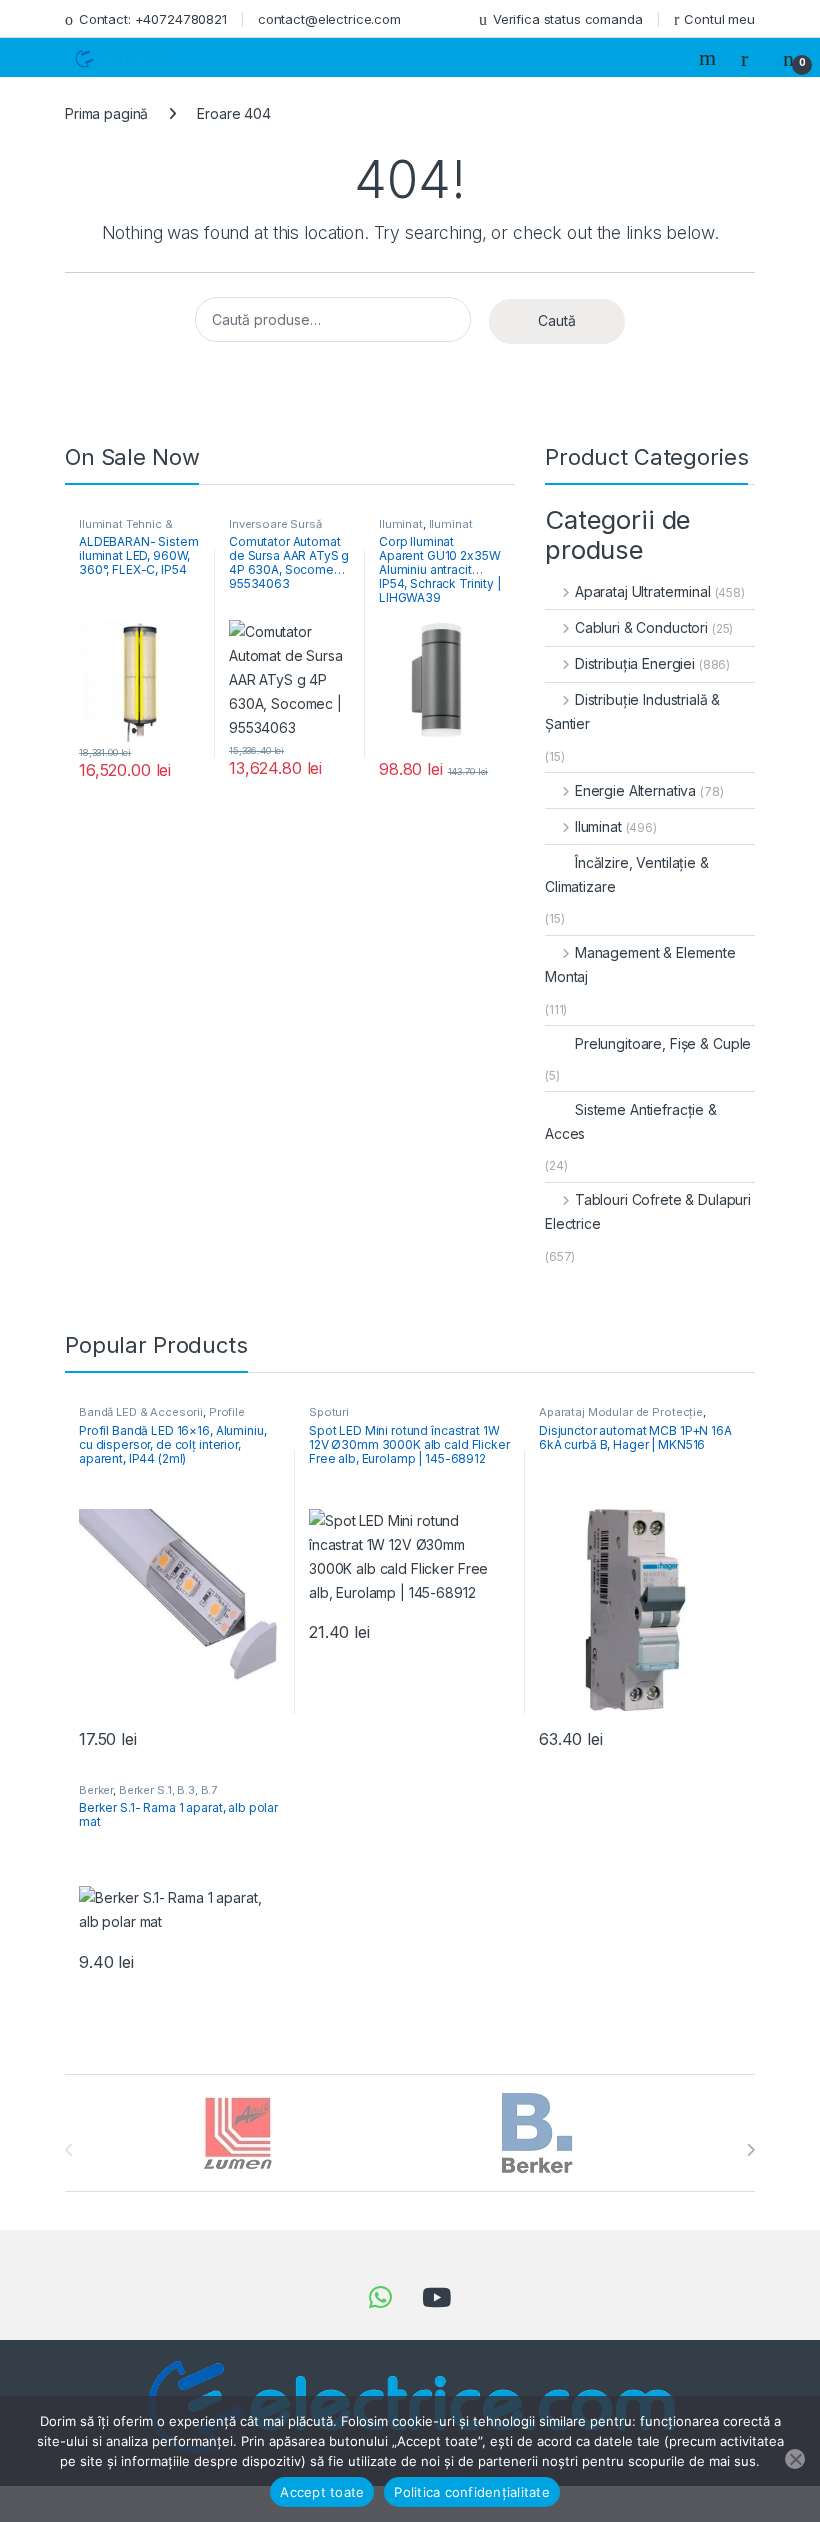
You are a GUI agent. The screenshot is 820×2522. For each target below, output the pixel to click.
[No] (795, 2459)
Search (710, 58)
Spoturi (329, 1412)
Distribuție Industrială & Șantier (632, 711)
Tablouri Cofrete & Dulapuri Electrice (648, 1211)
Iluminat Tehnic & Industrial (126, 530)
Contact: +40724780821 (153, 19)
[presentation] (750, 2150)
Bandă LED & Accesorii (141, 1412)
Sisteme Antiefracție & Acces (631, 1121)
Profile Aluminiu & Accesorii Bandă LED (166, 1418)
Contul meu (719, 19)
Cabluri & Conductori (641, 627)
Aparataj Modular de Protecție (621, 1412)
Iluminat (401, 524)
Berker (96, 1790)
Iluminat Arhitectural (426, 530)
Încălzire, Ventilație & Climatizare (627, 874)
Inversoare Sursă (275, 524)
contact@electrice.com (329, 19)
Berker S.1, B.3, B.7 (168, 1790)
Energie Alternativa (635, 790)
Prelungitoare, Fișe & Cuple (663, 1043)
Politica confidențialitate (472, 2492)
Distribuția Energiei (635, 663)
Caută (557, 320)
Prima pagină (106, 113)
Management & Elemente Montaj (640, 964)
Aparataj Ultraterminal (643, 591)
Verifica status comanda (568, 19)
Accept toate (322, 2492)
